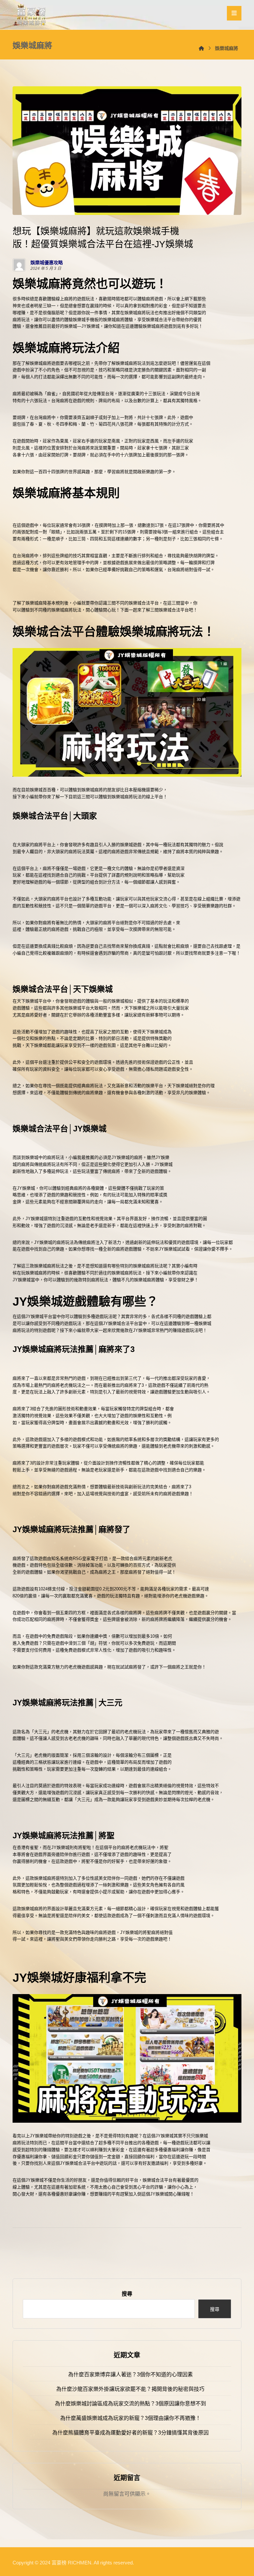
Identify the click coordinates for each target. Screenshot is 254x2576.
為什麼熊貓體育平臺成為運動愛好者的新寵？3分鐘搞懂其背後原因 (130, 2433)
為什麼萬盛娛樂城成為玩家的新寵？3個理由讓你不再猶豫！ (130, 2418)
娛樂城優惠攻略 (47, 263)
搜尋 (127, 2294)
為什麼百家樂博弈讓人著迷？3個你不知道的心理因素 (130, 2374)
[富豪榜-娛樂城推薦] (31, 15)
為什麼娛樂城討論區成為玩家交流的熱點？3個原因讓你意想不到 (130, 2404)
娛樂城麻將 (135, 313)
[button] (234, 13)
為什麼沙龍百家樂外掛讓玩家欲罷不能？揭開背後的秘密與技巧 (130, 2389)
